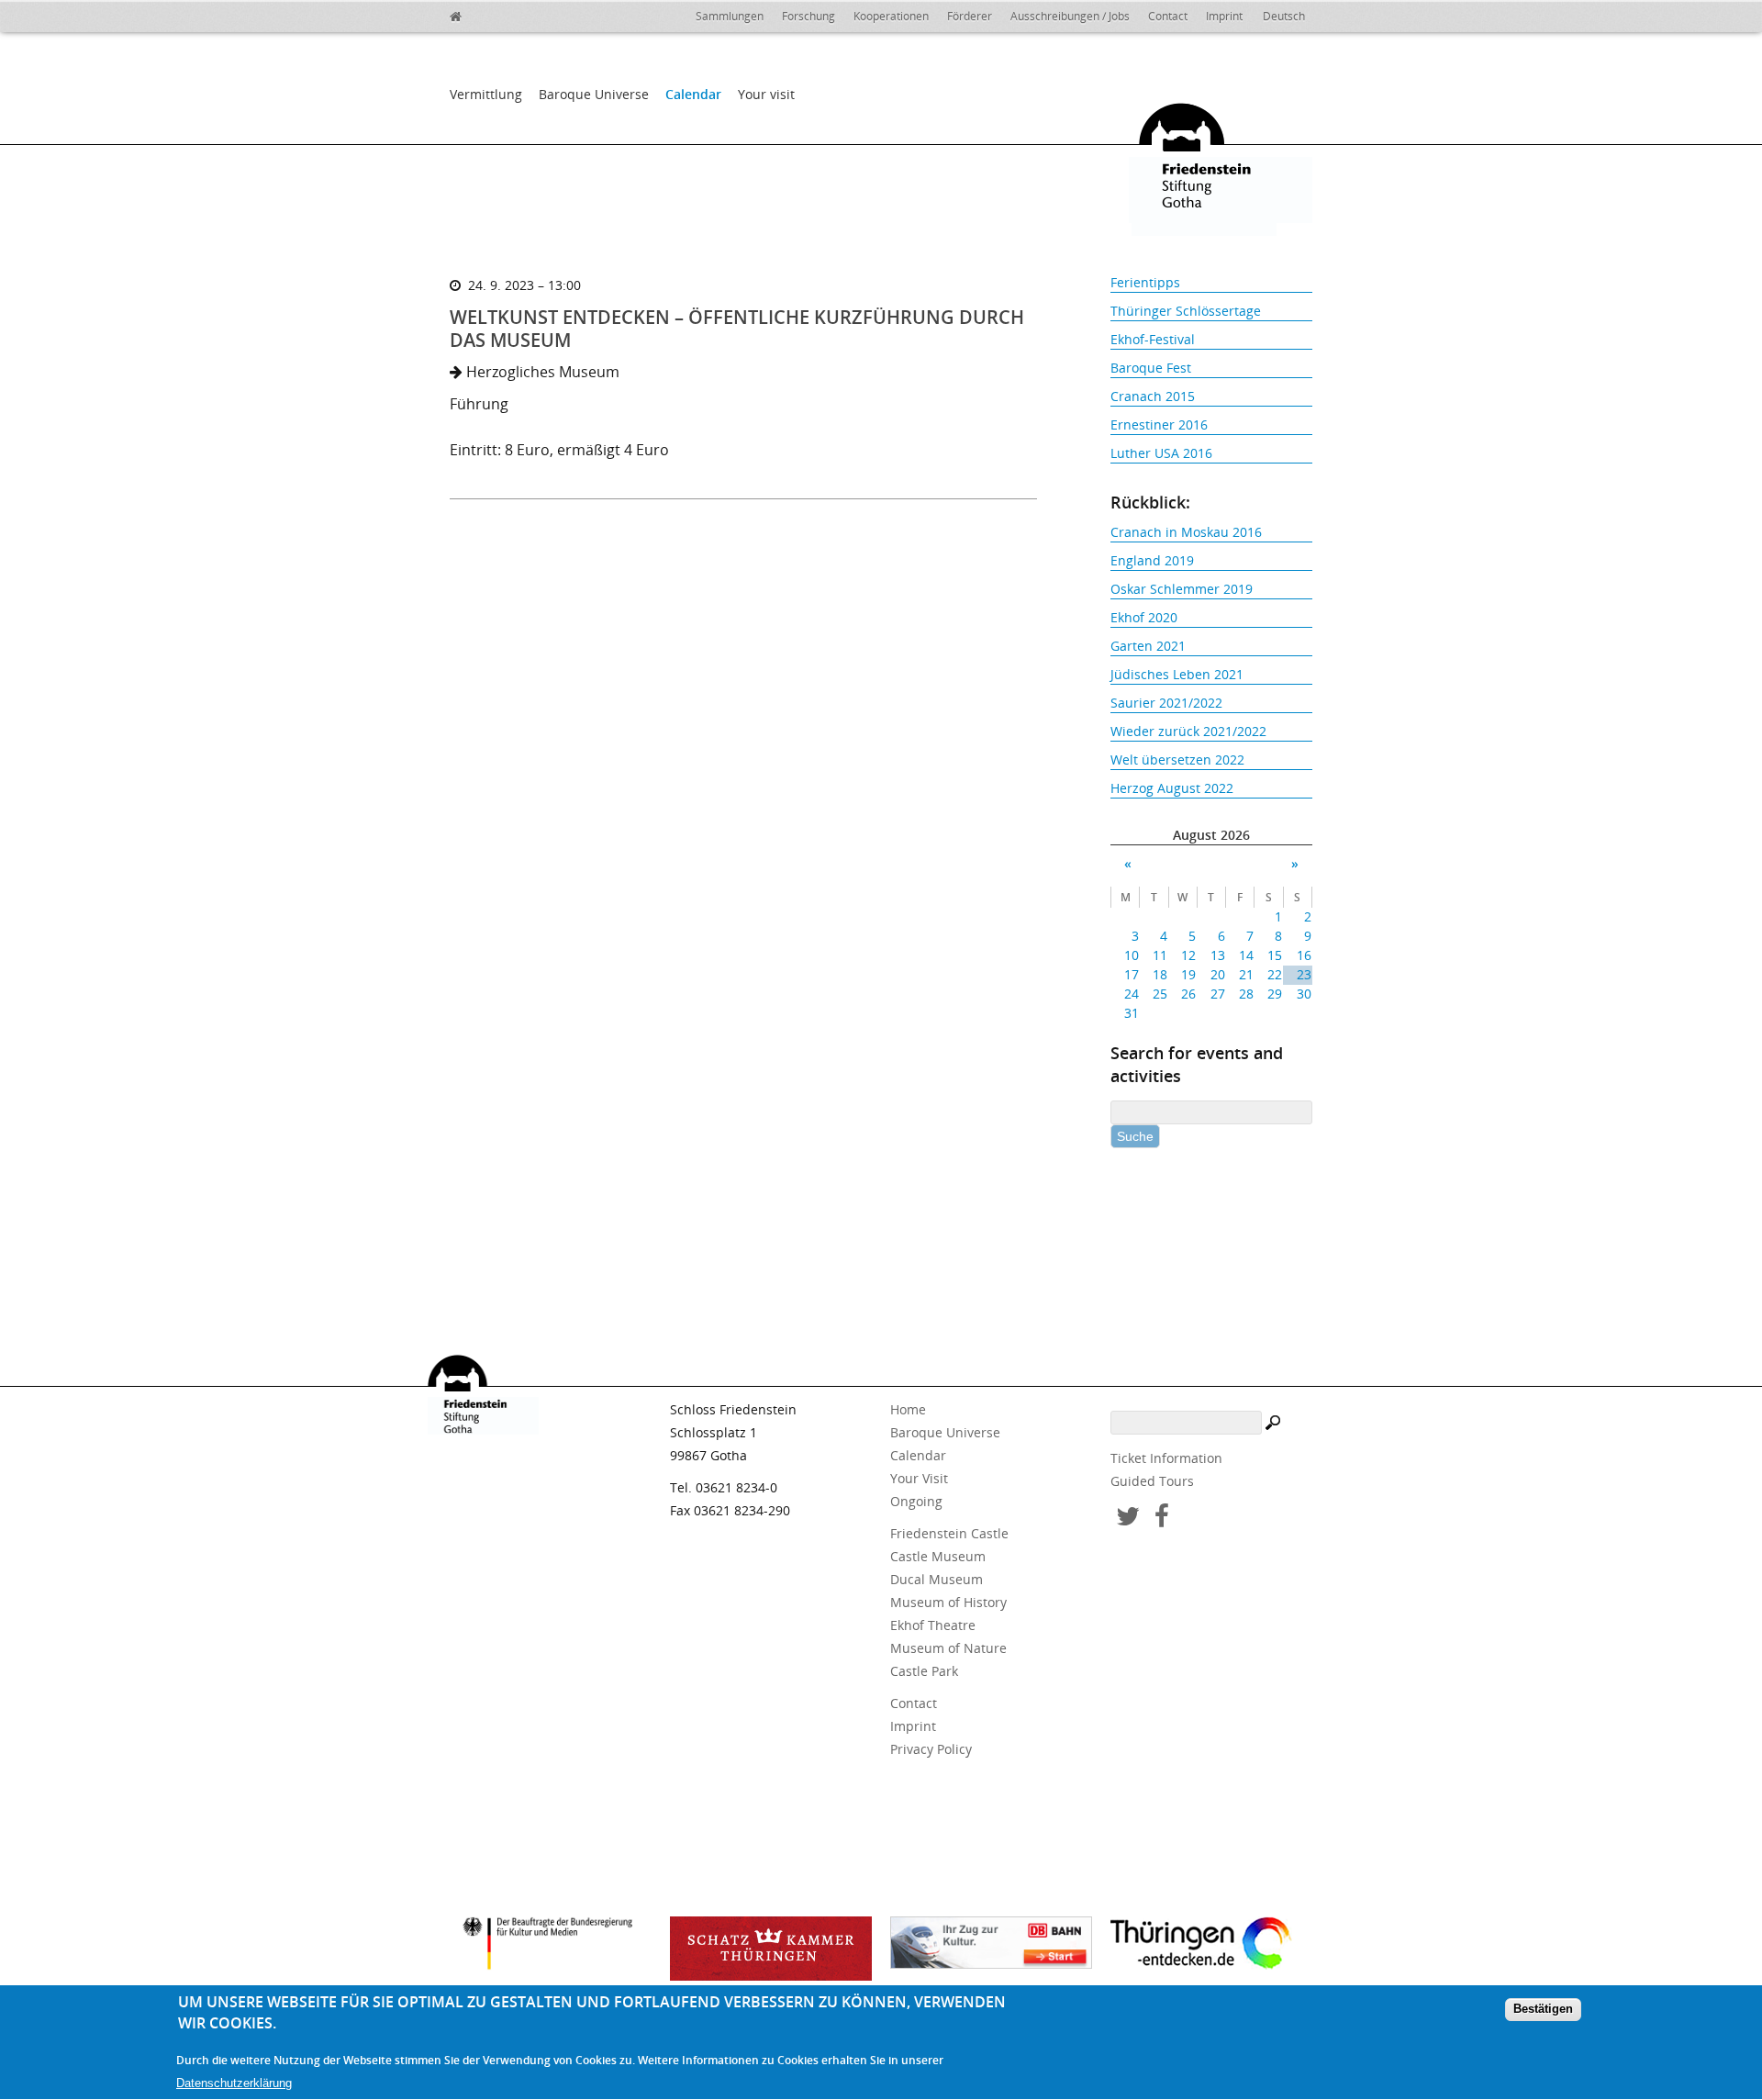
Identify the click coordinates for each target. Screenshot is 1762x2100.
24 (1132, 994)
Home (908, 1409)
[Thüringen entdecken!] (1211, 1946)
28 (1246, 994)
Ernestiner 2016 (1159, 424)
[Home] (468, 14)
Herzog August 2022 (1172, 788)
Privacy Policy (931, 1749)
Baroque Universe (594, 94)
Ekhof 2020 (1144, 617)
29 (1275, 994)
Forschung (809, 16)
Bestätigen (1543, 2010)
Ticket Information (1166, 1458)
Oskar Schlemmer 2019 (1182, 589)
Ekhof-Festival (1153, 339)
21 (1246, 974)
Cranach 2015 (1153, 396)
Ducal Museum (937, 1579)
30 (1304, 994)
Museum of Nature (948, 1648)
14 (1246, 955)
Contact (1168, 16)
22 (1275, 974)
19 (1188, 974)
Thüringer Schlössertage (1186, 311)
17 (1132, 974)
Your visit (766, 94)
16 (1304, 955)
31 (1132, 1013)
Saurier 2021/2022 (1166, 703)
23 (1304, 974)
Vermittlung (486, 94)
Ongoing (916, 1501)
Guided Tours (1152, 1481)
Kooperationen (891, 16)
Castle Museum (938, 1556)
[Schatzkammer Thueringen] (771, 1949)
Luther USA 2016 (1161, 453)
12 (1188, 955)
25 (1160, 994)
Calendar (693, 94)
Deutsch (1284, 16)
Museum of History (948, 1602)
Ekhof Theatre (933, 1625)
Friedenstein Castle (949, 1533)
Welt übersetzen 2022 (1177, 760)
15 (1275, 955)
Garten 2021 (1148, 646)
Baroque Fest (1151, 368)
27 (1217, 994)
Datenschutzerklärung (234, 2083)
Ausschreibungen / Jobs (1070, 16)
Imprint (1224, 16)
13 (1217, 955)
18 (1160, 974)
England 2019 (1152, 560)
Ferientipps (1145, 282)
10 (1132, 955)
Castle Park (924, 1671)
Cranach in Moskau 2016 (1186, 532)
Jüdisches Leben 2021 (1177, 674)
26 (1188, 994)
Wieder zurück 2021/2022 (1188, 731)
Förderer (970, 16)
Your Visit (919, 1478)
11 (1160, 955)
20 (1217, 974)
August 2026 (1211, 835)
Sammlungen (730, 16)
